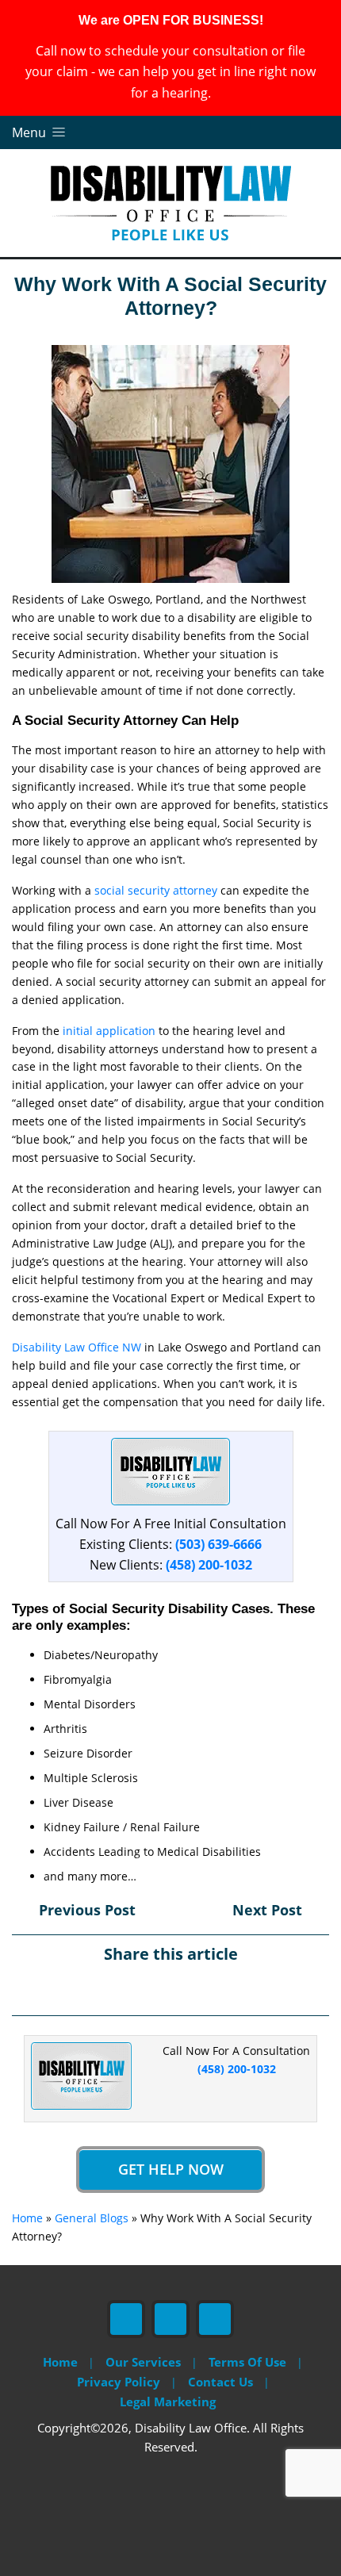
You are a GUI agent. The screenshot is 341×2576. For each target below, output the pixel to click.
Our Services (143, 2362)
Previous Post (85, 1910)
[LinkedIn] (184, 1988)
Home (27, 2218)
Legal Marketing (168, 2402)
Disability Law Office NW (77, 1347)
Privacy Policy (119, 2382)
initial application (109, 1031)
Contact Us (220, 2382)
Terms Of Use (247, 2362)
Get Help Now (171, 2169)
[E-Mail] (212, 1988)
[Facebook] (129, 1988)
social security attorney (156, 890)
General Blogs (92, 2218)
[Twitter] (157, 1988)
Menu (31, 132)
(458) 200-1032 (209, 1565)
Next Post (269, 1910)
